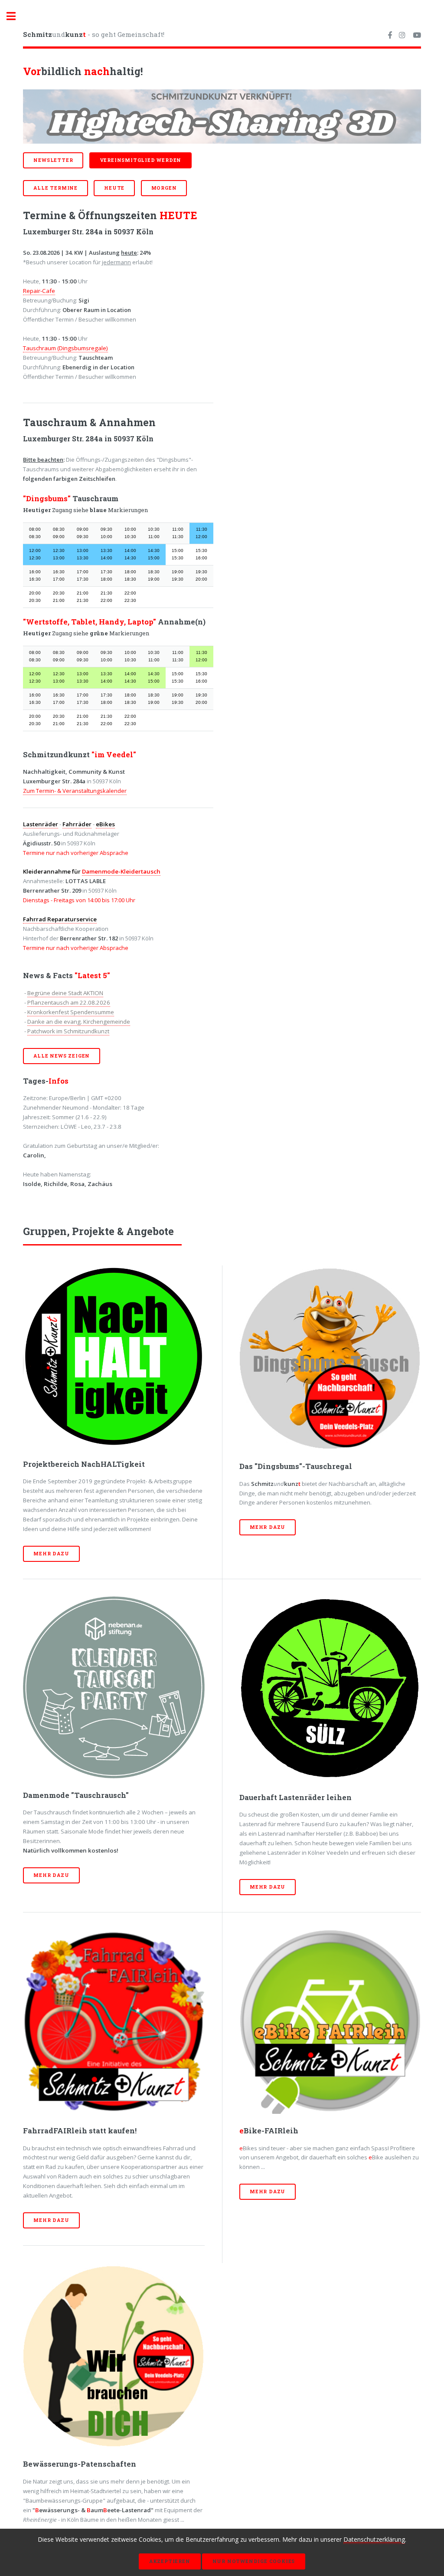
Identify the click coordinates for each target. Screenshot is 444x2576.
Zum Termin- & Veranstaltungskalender (75, 791)
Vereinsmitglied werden (141, 160)
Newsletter (53, 160)
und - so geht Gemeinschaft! (94, 34)
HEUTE (114, 188)
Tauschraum (95, 499)
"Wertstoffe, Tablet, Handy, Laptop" (90, 622)
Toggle (16, 16)
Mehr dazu (51, 1554)
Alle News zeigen (62, 1056)
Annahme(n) (181, 622)
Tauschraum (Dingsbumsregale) (65, 348)
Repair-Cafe (39, 291)
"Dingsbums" (47, 499)
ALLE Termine (55, 188)
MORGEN (164, 188)
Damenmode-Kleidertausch (121, 871)
